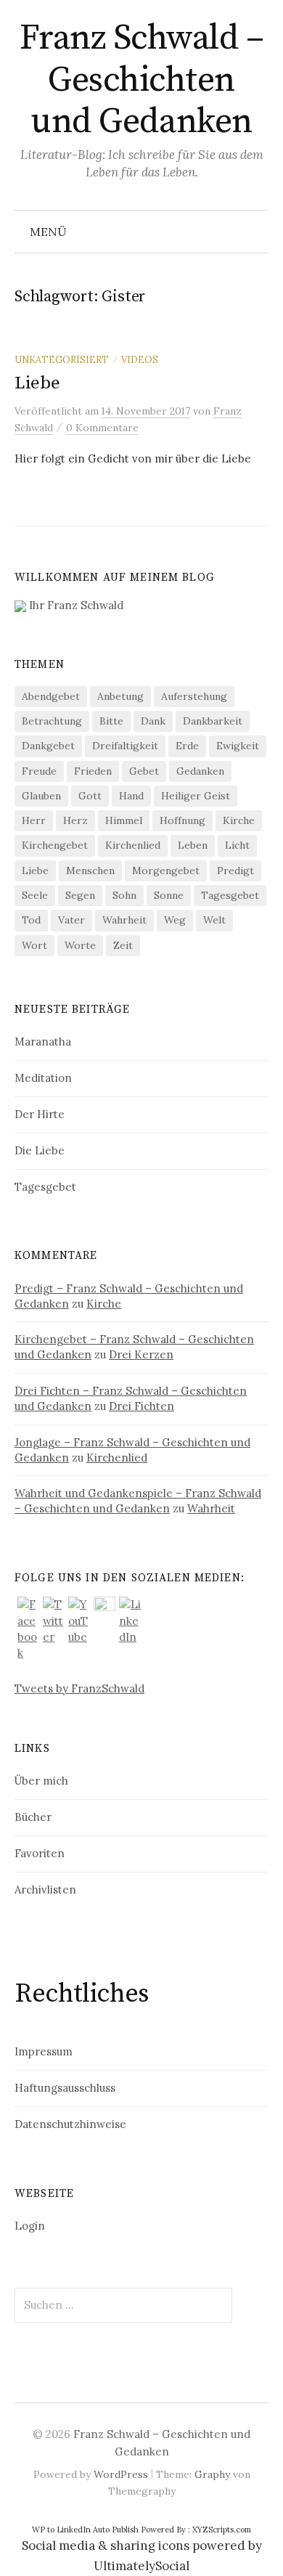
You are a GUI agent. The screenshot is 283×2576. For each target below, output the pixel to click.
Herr (34, 820)
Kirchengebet (55, 845)
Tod (31, 920)
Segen (80, 895)
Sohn (124, 895)
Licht (237, 845)
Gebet (144, 771)
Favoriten (40, 1853)
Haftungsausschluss (65, 2088)
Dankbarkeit (213, 721)
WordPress (121, 2474)
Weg (175, 920)
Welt (214, 920)
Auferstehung (194, 696)
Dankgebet (48, 746)
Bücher (33, 1817)
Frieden (93, 771)
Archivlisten (45, 1890)
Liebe (37, 383)
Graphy (212, 2474)
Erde (187, 746)
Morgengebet (166, 871)
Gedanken (200, 771)
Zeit (123, 945)
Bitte (111, 721)
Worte (80, 945)
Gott (90, 796)
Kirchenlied (133, 845)
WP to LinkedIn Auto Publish (85, 2530)
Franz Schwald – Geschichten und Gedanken (142, 80)
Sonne (169, 895)
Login (30, 2226)
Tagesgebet (230, 895)
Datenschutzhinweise (70, 2124)
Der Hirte (40, 1114)
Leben (193, 845)
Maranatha (43, 1042)
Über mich (41, 1781)
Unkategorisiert (62, 359)
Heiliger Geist (196, 796)
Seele (35, 895)
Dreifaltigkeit (125, 746)
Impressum (44, 2051)
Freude (39, 771)
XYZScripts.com (222, 2530)
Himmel (124, 820)
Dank (153, 721)
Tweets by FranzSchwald (79, 1688)
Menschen (90, 871)
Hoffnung (182, 820)
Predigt (235, 871)
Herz (75, 820)
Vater (71, 920)
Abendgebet (51, 696)
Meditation (43, 1078)
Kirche (239, 820)
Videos (140, 359)
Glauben (41, 796)
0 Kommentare (102, 428)
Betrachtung (52, 721)
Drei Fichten (141, 1406)
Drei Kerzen (141, 1354)
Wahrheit (124, 920)
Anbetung (120, 696)
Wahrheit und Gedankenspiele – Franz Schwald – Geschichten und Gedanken (138, 1501)
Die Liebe (40, 1150)
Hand (131, 796)
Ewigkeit (238, 746)
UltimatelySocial (141, 2566)
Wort (34, 945)
